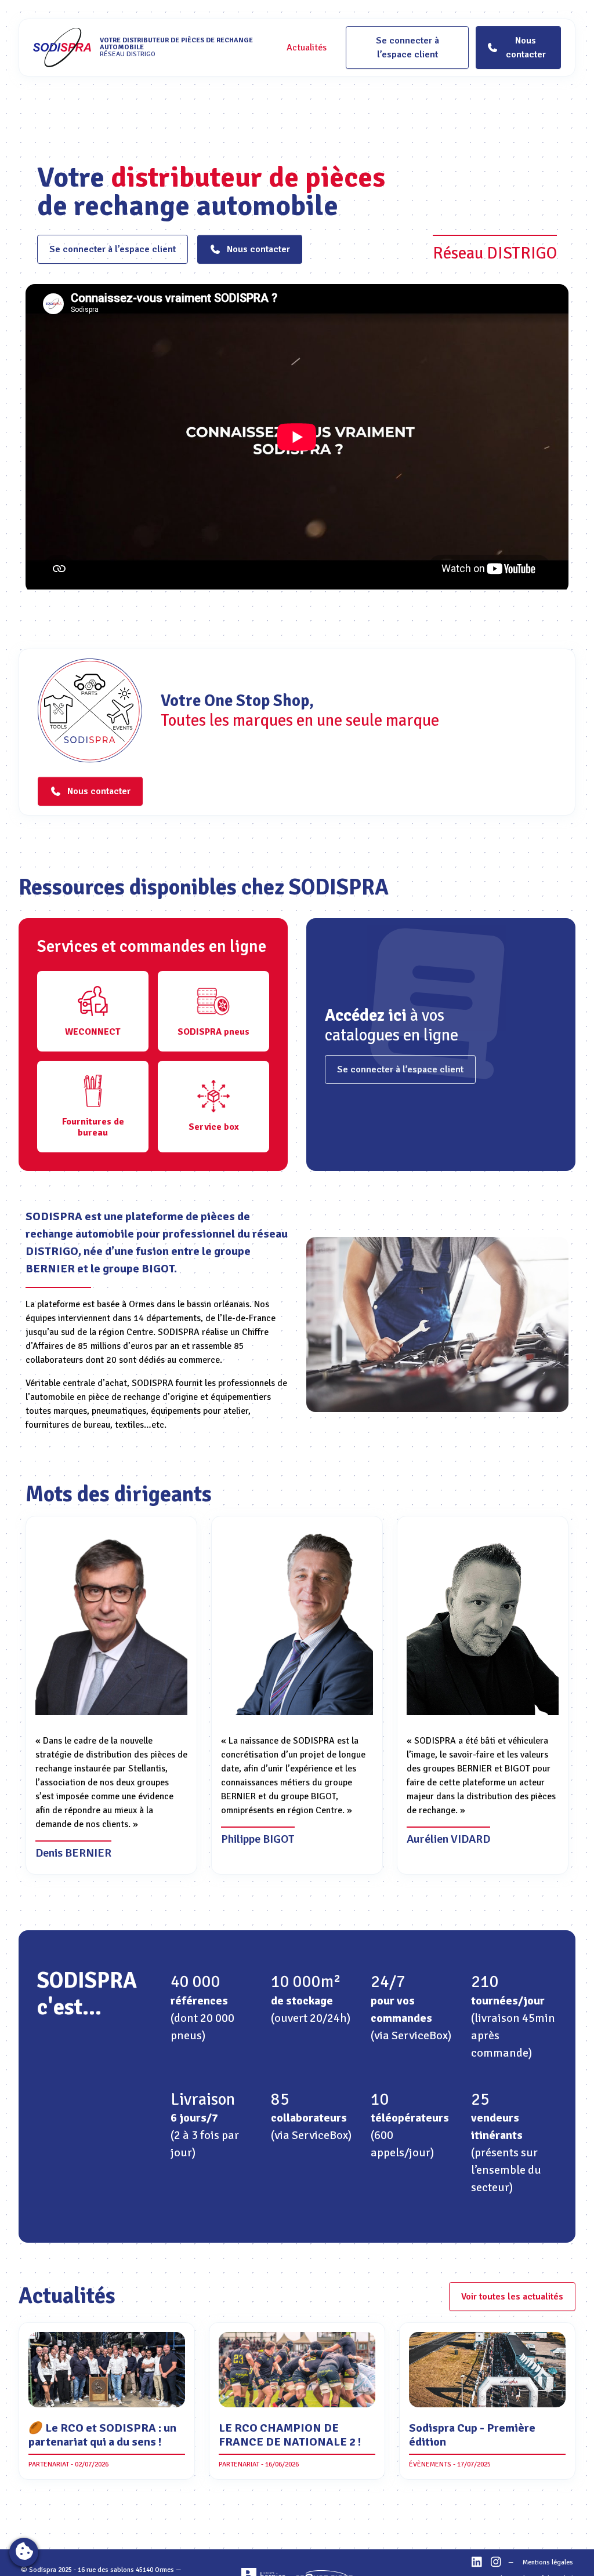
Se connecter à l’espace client (408, 48)
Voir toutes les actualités (512, 2297)
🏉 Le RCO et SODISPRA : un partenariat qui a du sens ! (102, 2435)
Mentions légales (548, 2562)
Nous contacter (258, 249)
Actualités (307, 48)
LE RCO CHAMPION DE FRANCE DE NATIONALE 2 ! (290, 2435)
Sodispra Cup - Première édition (472, 2435)
